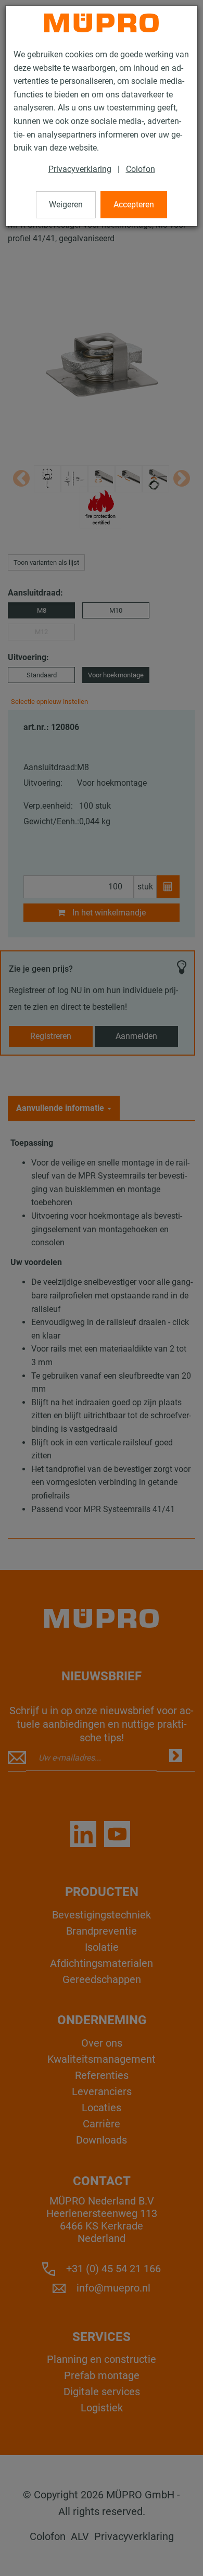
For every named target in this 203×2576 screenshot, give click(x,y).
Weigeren (66, 205)
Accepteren (134, 205)
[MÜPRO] (102, 23)
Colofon (141, 169)
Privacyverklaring (80, 169)
